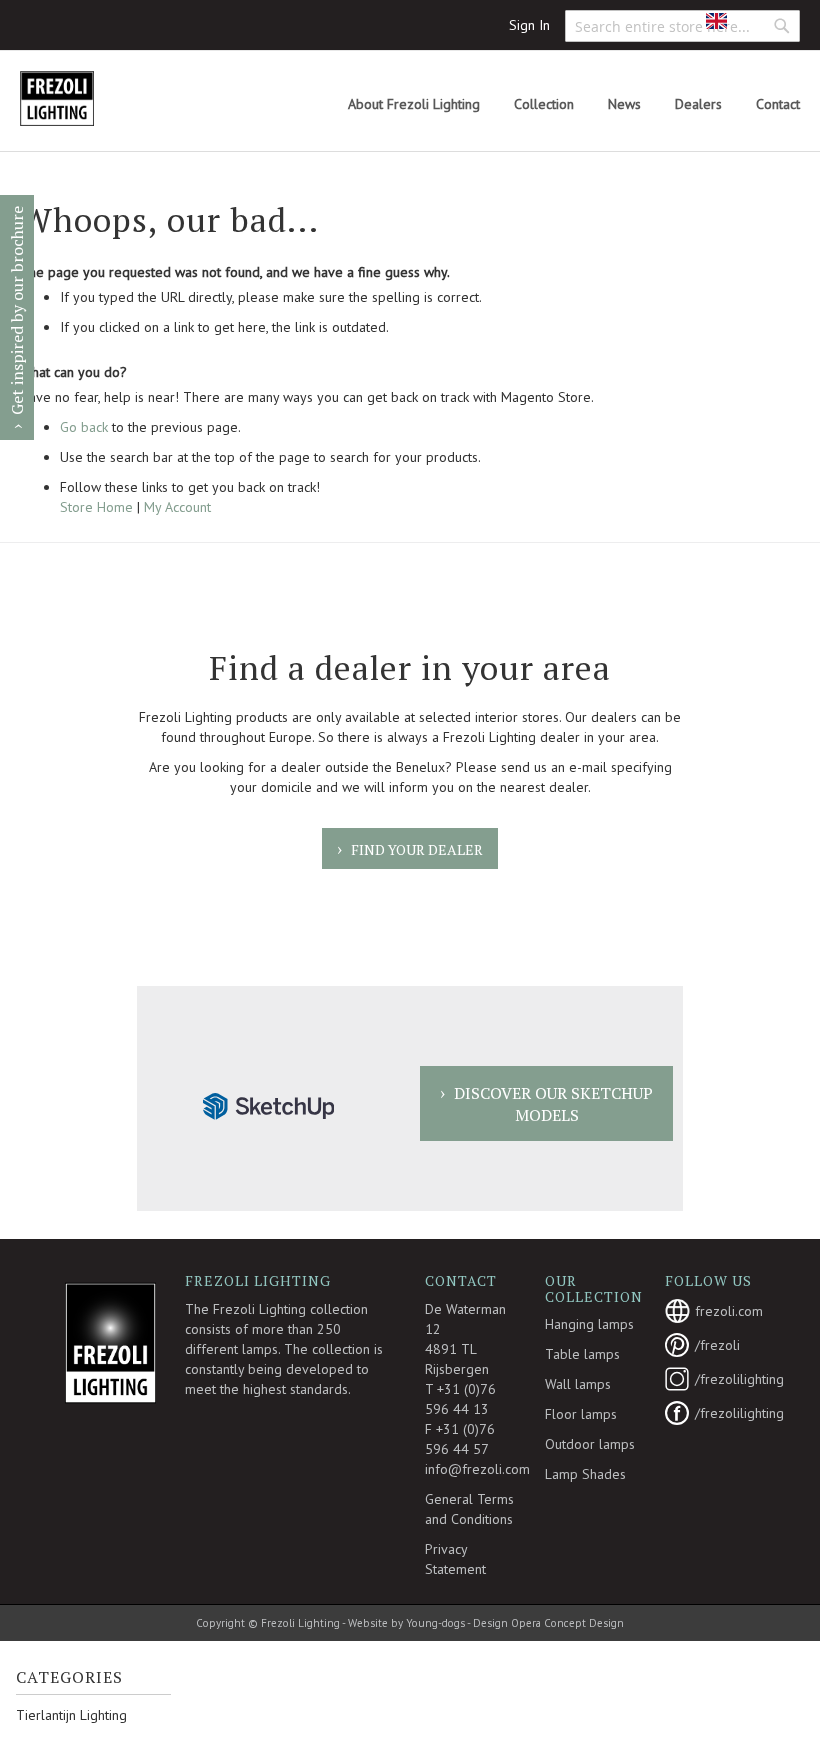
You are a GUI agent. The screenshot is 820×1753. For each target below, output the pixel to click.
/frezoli (717, 1345)
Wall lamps (578, 1384)
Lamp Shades (585, 1474)
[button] (731, 20)
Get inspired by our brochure (17, 310)
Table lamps (582, 1354)
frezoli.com (725, 1311)
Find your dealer (417, 849)
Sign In (529, 25)
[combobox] (682, 26)
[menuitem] (414, 104)
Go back (84, 427)
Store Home (96, 507)
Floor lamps (581, 1414)
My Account (177, 507)
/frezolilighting (725, 1379)
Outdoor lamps (590, 1444)
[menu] (574, 104)
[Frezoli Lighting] (105, 98)
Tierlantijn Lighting (71, 1715)
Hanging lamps (589, 1324)
